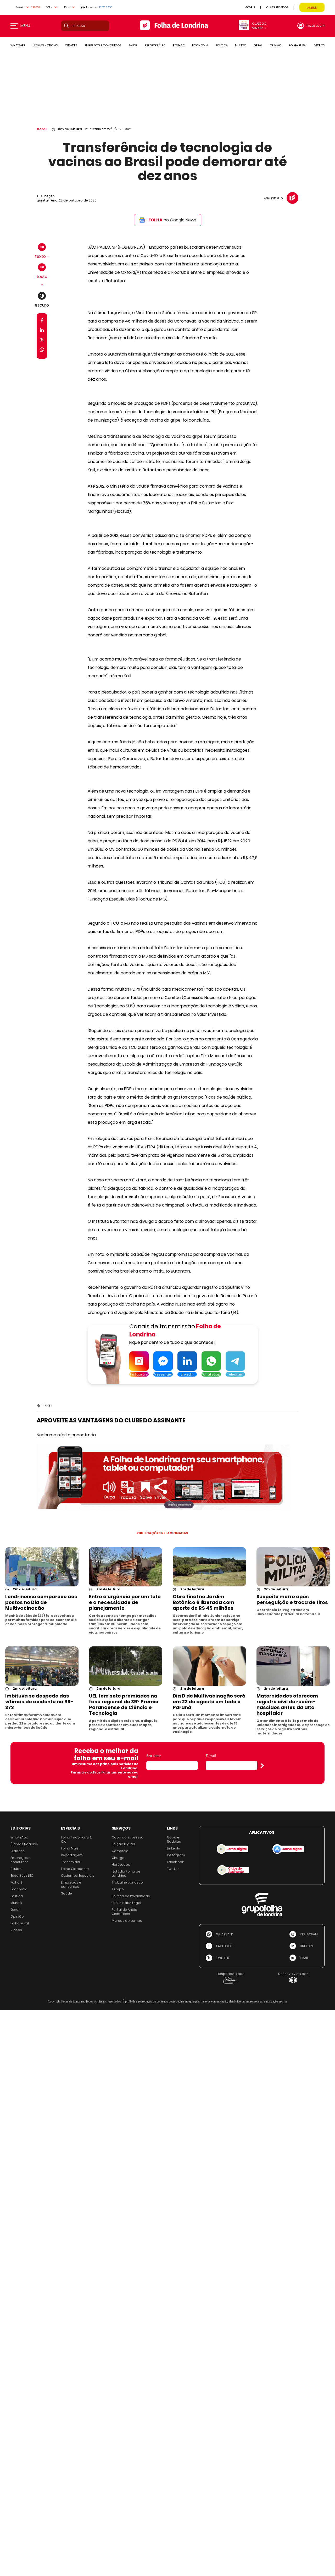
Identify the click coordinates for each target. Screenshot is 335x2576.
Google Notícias (174, 1839)
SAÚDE (133, 45)
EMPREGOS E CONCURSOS (103, 45)
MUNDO (241, 45)
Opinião (17, 1916)
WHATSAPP (18, 45)
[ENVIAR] (262, 1766)
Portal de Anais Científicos (124, 1912)
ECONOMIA (200, 45)
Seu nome (154, 1756)
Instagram (176, 1855)
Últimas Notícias (24, 1844)
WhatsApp (19, 1837)
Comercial (121, 1851)
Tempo (118, 1889)
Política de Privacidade (131, 1896)
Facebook (175, 1862)
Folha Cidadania (75, 1869)
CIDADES (71, 45)
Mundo (16, 1903)
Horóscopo (121, 1865)
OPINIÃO (275, 45)
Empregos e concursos (21, 1860)
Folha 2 (16, 1882)
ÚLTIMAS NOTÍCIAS (45, 45)
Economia (19, 1889)
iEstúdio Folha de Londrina (126, 1873)
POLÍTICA (222, 45)
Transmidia (71, 1862)
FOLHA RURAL (298, 45)
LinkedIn (174, 1848)
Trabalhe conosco (127, 1882)
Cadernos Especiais (78, 1876)
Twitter (173, 1869)
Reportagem (72, 1855)
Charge (118, 1858)
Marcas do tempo (127, 1921)
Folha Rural (20, 1923)
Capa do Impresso (128, 1837)
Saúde (16, 1869)
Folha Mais (70, 1848)
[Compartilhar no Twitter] (42, 341)
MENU (25, 26)
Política (17, 1896)
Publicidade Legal (126, 1903)
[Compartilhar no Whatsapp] (42, 350)
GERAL (258, 45)
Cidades (18, 1851)
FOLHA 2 (179, 45)
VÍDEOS (319, 45)
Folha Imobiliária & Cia (76, 1839)
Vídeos (16, 1930)
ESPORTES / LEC (155, 45)
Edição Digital (123, 1844)
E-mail (211, 1756)
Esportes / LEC (22, 1876)
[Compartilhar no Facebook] (42, 321)
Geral (42, 129)
